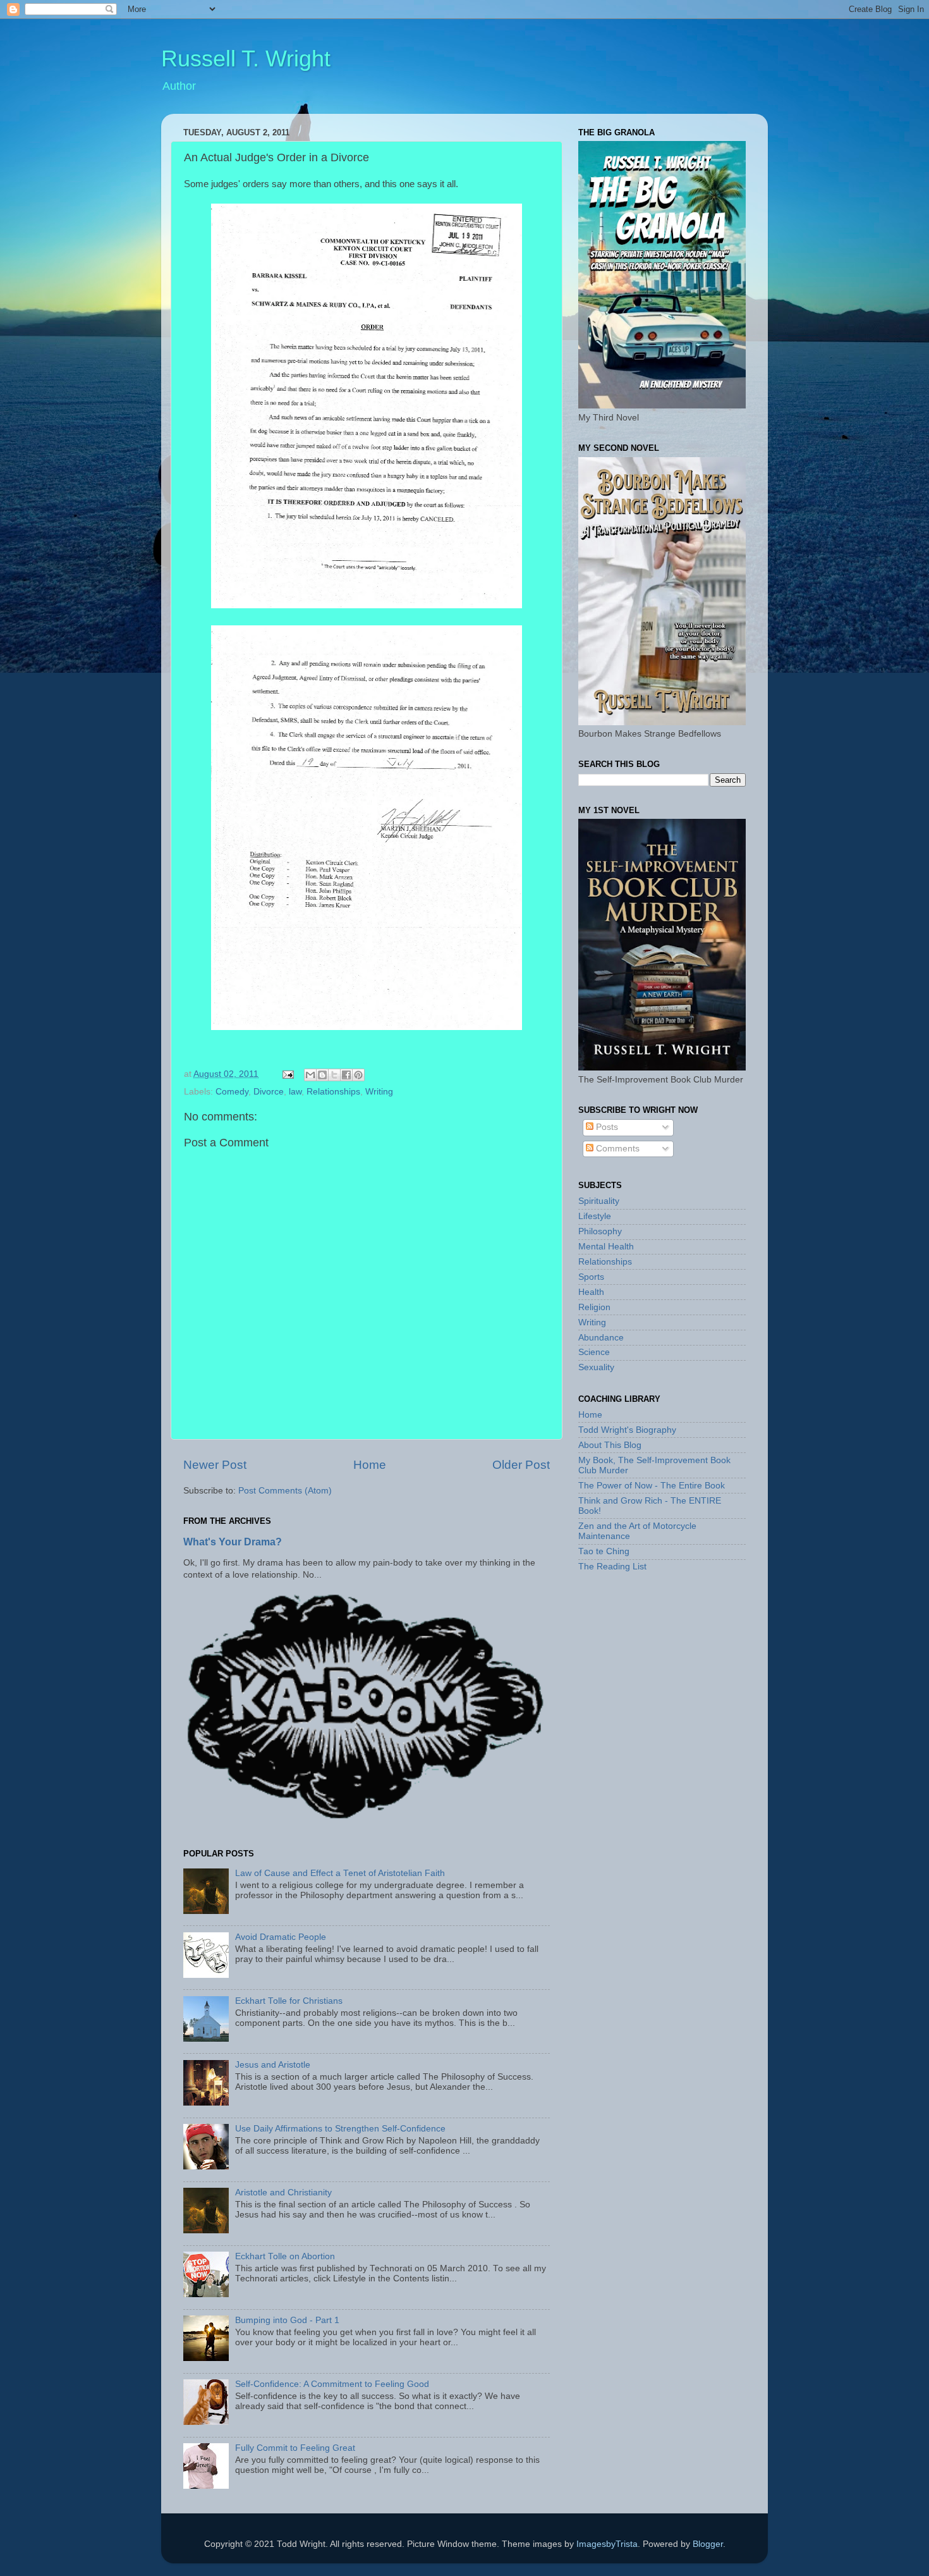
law (295, 1092)
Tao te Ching (604, 1551)
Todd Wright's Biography (627, 1430)
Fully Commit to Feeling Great (295, 2448)
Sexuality (596, 1367)
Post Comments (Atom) (285, 1491)
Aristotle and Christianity (283, 2193)
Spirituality (599, 1201)
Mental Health (606, 1247)
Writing (379, 1092)
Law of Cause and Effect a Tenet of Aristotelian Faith (340, 1873)
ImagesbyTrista (607, 2544)
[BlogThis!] (322, 1075)
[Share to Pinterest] (358, 1075)
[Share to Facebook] (346, 1075)
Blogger (708, 2544)
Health (591, 1292)
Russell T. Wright (246, 58)
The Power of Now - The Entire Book (652, 1486)
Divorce (269, 1092)
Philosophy (600, 1231)
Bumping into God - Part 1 (287, 2320)
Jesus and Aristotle (273, 2065)
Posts (606, 1127)
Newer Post (215, 1465)
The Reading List (612, 1567)
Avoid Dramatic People (281, 1937)
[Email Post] (287, 1074)
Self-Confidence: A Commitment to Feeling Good (332, 2384)
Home (370, 1465)
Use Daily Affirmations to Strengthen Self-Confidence (340, 2129)
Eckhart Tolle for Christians (289, 2001)
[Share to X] (334, 1075)
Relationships (333, 1092)
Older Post (521, 1465)
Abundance (601, 1338)
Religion (594, 1307)
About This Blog (610, 1445)
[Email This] (310, 1075)
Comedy (232, 1092)
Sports (591, 1277)
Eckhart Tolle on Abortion (285, 2256)
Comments (616, 1149)
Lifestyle (595, 1216)
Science (594, 1352)
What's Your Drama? (233, 1542)
